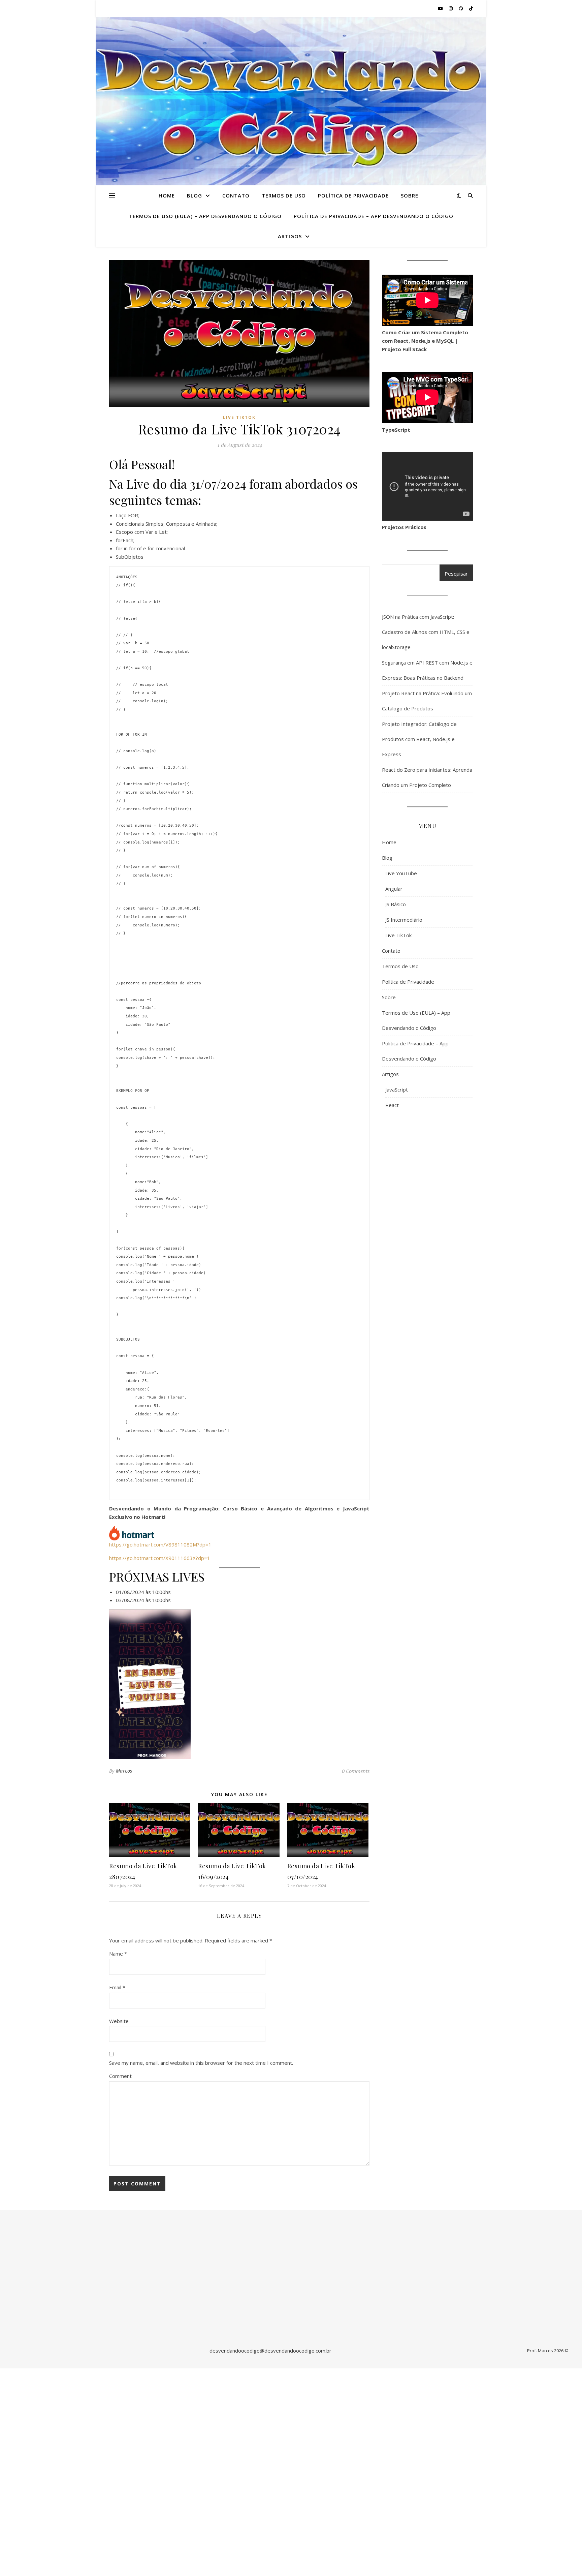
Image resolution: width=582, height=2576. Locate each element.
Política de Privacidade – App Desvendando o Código (374, 216)
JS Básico (396, 904)
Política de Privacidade (353, 195)
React (392, 1105)
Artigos (290, 236)
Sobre (410, 195)
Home (167, 195)
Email (117, 1987)
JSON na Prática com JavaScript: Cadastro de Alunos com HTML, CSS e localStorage (426, 632)
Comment (120, 2076)
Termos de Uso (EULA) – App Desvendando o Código (205, 216)
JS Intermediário (404, 920)
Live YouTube (401, 873)
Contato (236, 195)
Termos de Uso (284, 195)
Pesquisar (456, 574)
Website (119, 2021)
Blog (195, 195)
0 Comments (356, 1771)
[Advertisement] (427, 1246)
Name (118, 1954)
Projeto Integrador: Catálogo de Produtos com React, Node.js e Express (419, 739)
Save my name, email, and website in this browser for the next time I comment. (201, 2063)
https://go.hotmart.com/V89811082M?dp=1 (160, 1544)
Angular (394, 889)
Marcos (124, 1771)
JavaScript (397, 1090)
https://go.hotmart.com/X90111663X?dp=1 (160, 1558)
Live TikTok (239, 417)
